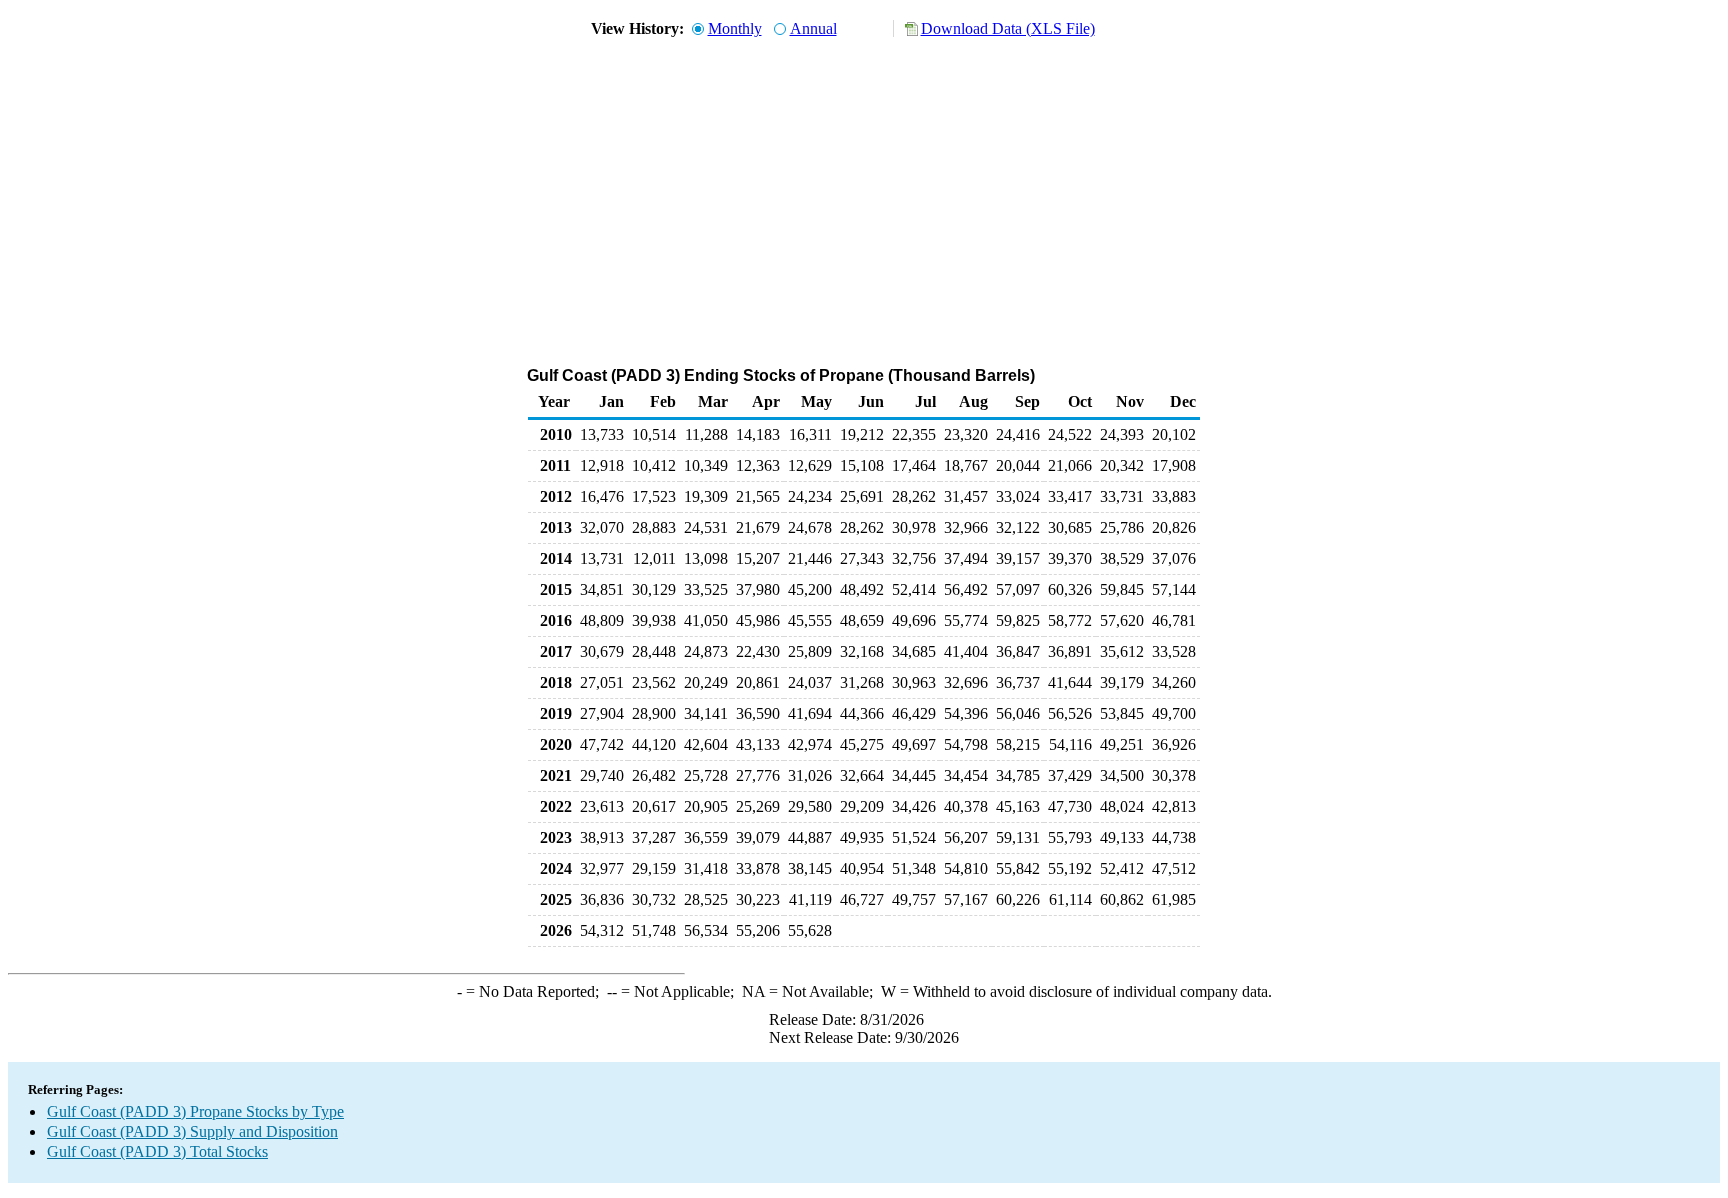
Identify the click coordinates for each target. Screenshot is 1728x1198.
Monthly (735, 28)
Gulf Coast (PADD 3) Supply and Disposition (192, 1131)
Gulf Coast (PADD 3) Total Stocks (157, 1151)
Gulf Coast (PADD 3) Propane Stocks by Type (195, 1111)
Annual (813, 28)
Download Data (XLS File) (1008, 28)
